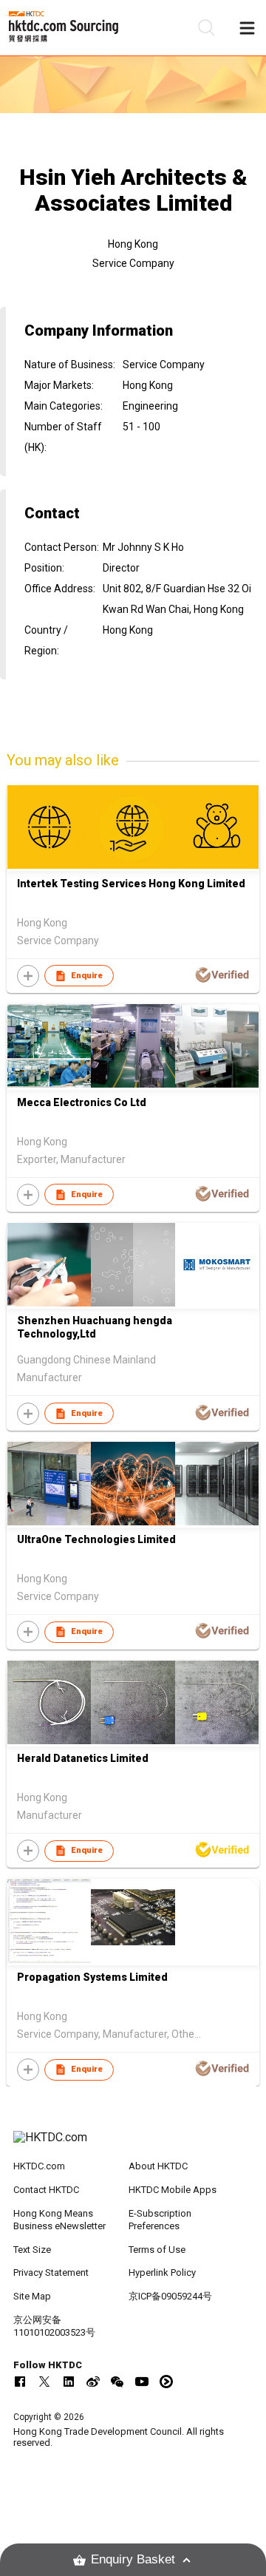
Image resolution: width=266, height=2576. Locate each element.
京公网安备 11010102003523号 (54, 2326)
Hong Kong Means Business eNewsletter (59, 2220)
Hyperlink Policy (162, 2272)
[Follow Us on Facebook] (20, 2382)
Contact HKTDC (46, 2190)
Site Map (32, 2296)
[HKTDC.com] (133, 2145)
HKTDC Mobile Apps (173, 2190)
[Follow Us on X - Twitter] (44, 2382)
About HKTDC (158, 2166)
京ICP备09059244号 (170, 2296)
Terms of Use (157, 2250)
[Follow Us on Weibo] (93, 2382)
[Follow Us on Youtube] (142, 2382)
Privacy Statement (51, 2272)
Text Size (32, 2250)
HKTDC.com (39, 2166)
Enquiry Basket (133, 2559)
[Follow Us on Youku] (166, 2382)
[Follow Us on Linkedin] (69, 2382)
